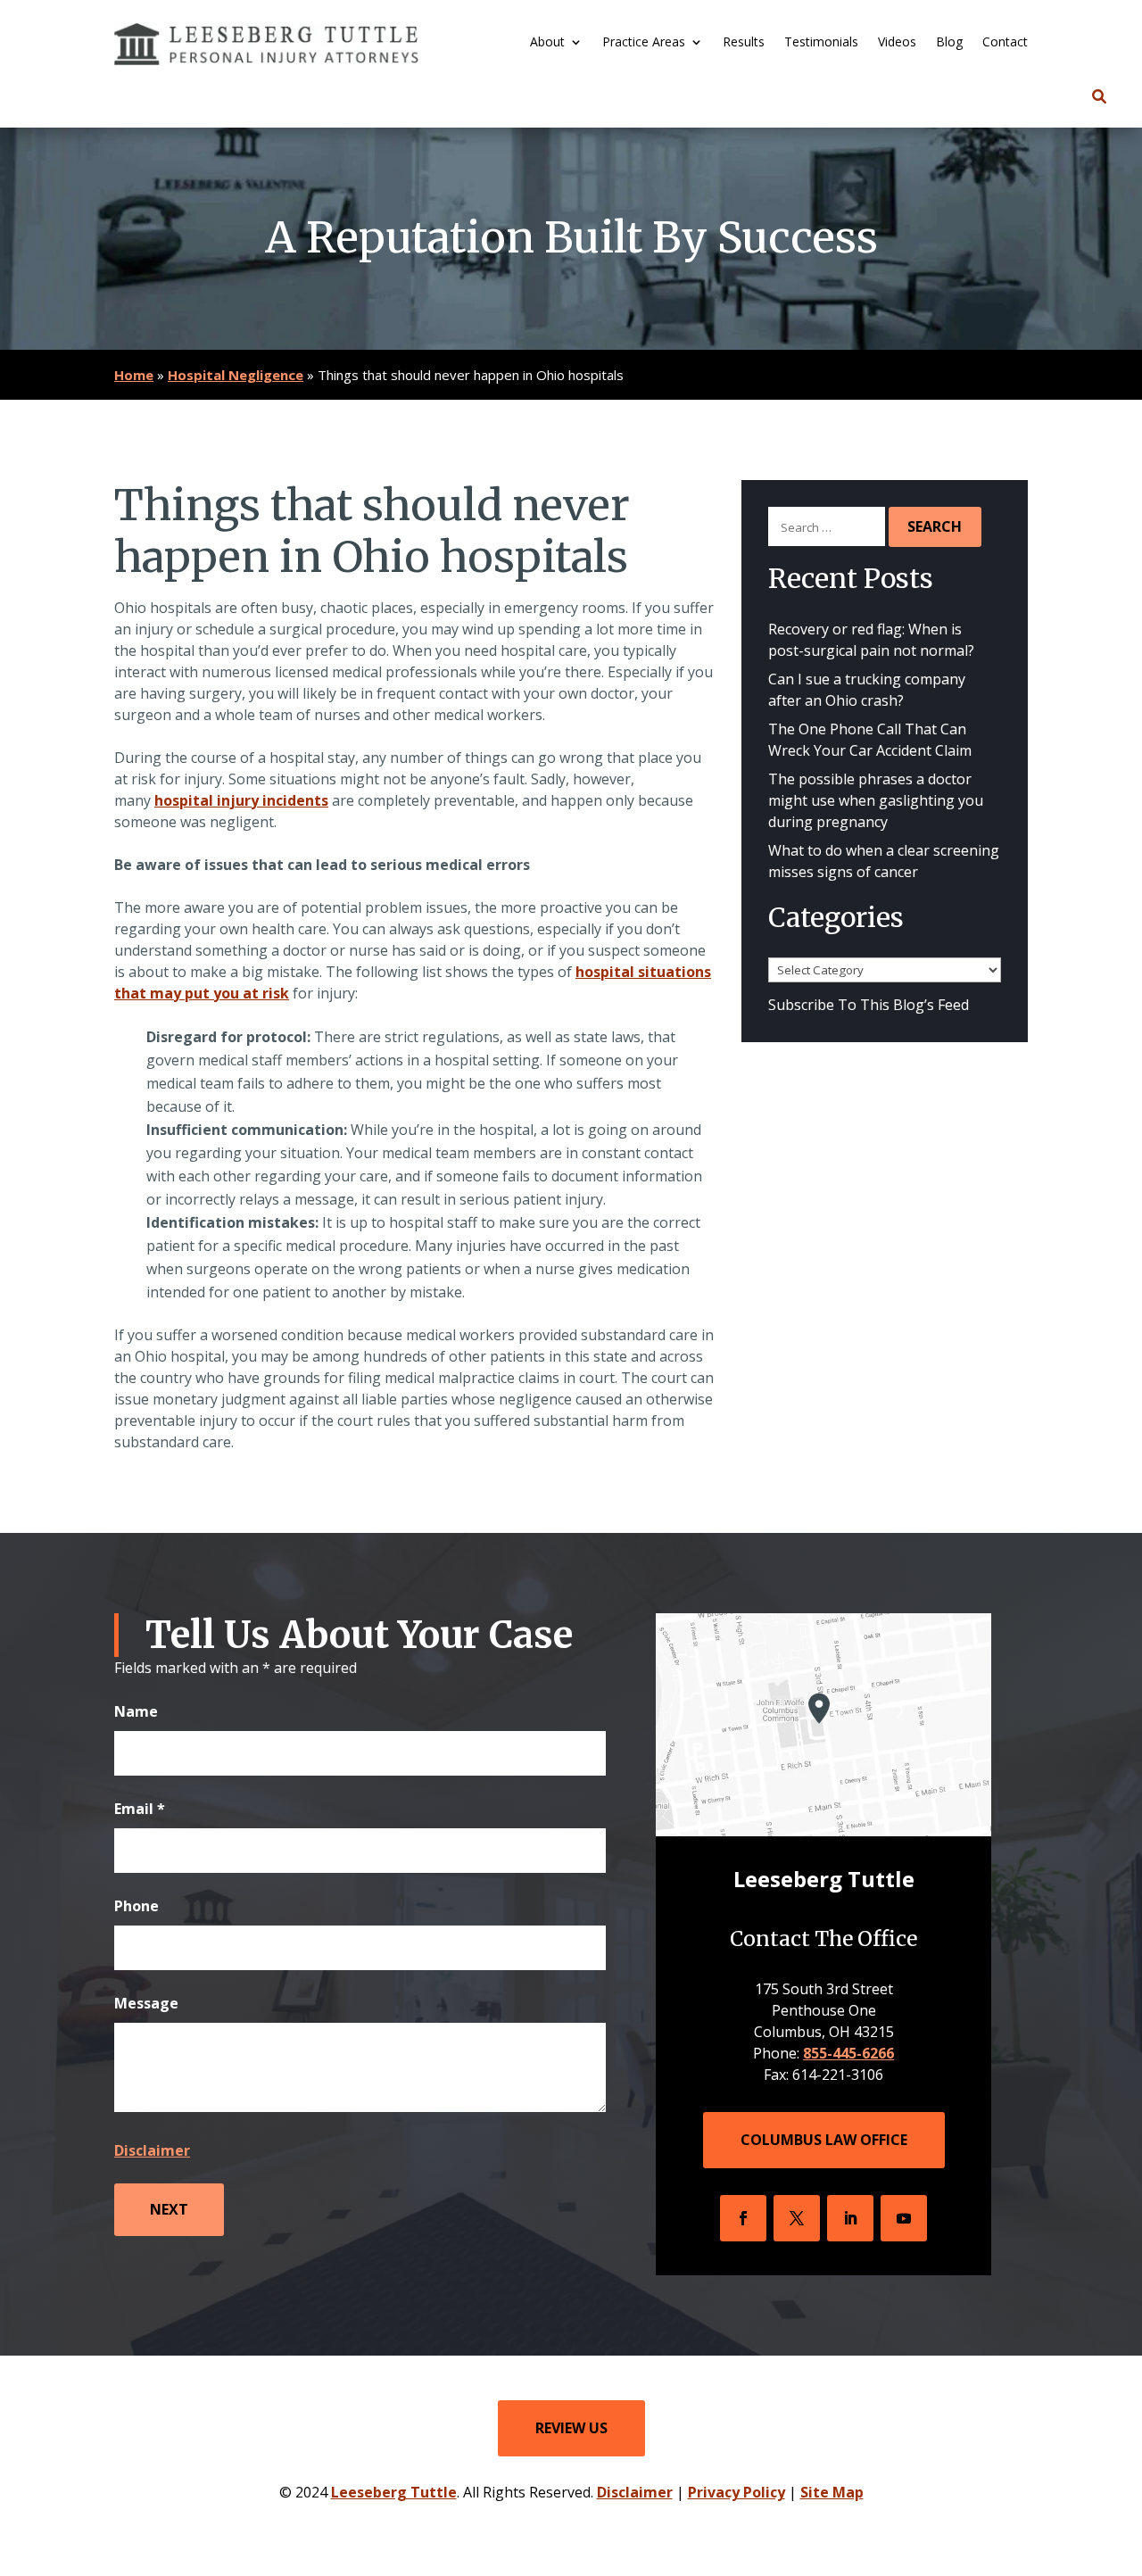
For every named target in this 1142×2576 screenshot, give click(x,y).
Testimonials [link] (821, 43)
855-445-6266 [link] (848, 2053)
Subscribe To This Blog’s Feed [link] (869, 1005)
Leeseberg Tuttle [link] (394, 2492)
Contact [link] (1005, 43)
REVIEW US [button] (571, 2428)
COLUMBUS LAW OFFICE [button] (824, 2140)
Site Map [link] (832, 2492)
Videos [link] (897, 43)
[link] (266, 44)
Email (140, 1809)
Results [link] (744, 43)
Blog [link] (949, 43)
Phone (137, 1906)
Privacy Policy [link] (737, 2492)
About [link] (547, 43)
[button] (743, 2218)
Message (146, 2003)
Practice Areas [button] (644, 43)
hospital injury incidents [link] (241, 800)
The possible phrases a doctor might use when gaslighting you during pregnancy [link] (876, 800)
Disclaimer (152, 2150)
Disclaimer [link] (635, 2492)
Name (136, 1711)
